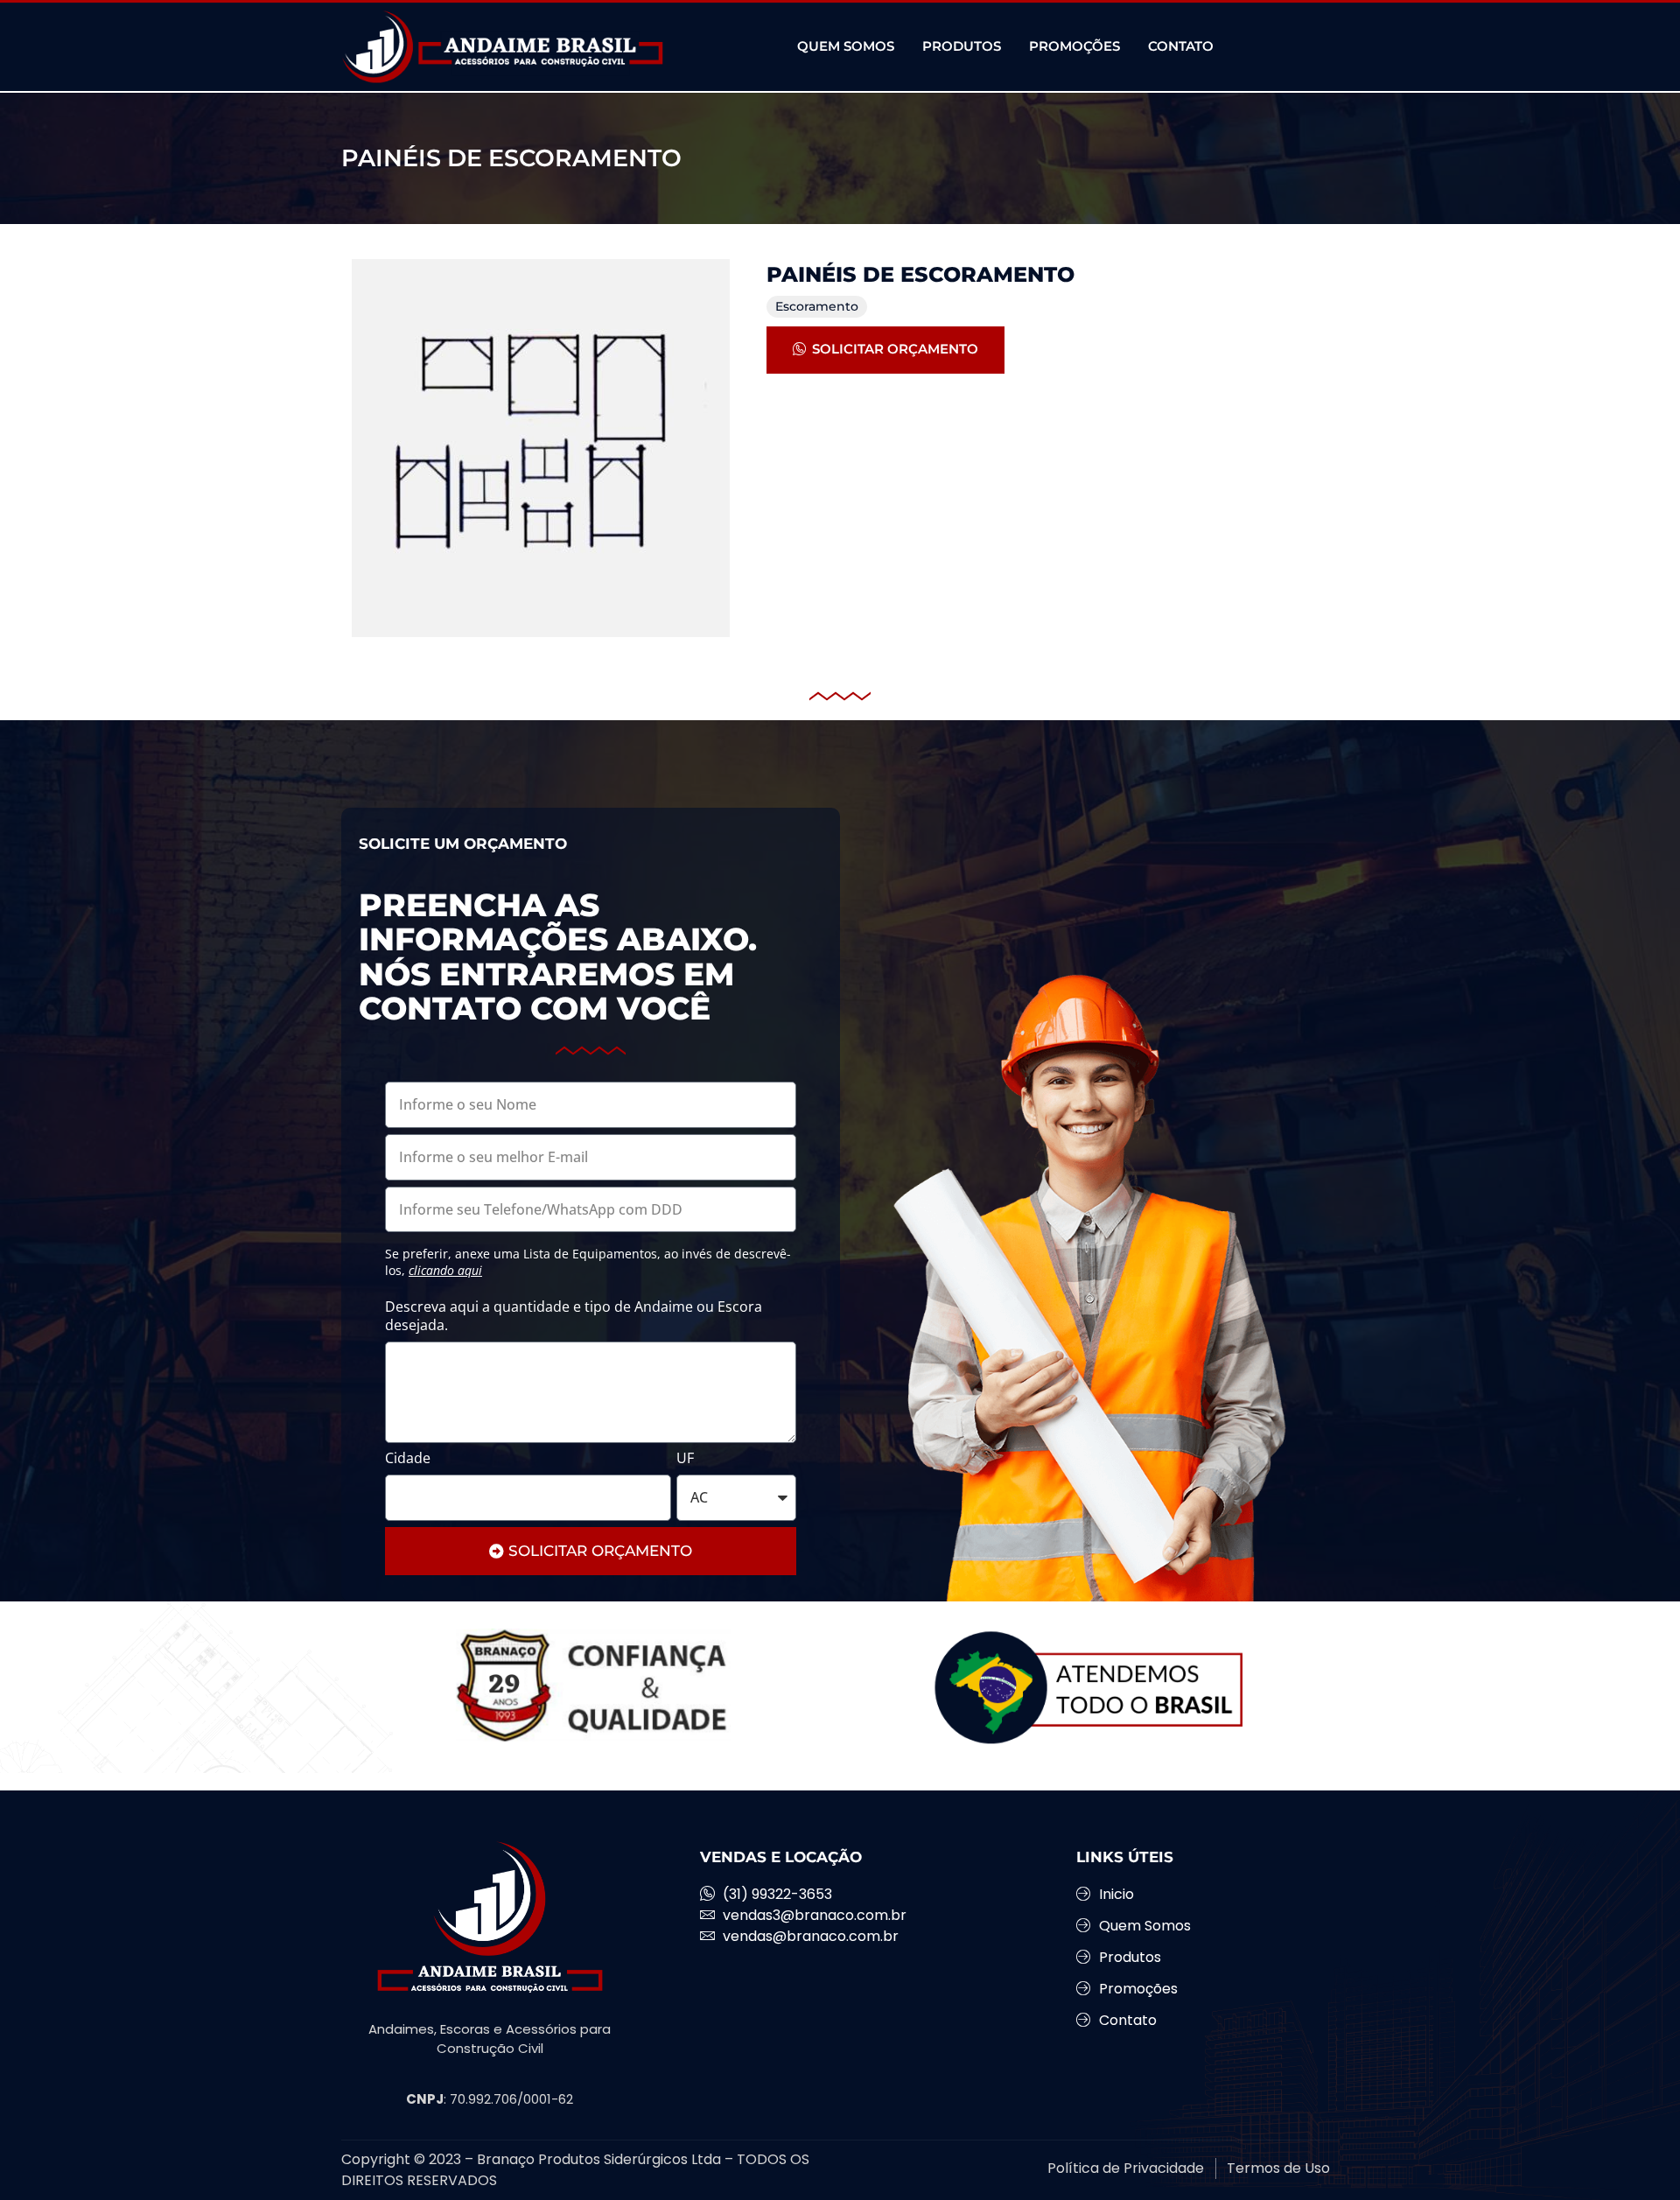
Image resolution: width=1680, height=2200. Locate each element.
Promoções (1074, 46)
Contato (1181, 46)
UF (685, 1458)
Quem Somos (846, 46)
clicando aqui (445, 1270)
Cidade (408, 1458)
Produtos (962, 46)
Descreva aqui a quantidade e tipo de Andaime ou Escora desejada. (574, 1316)
